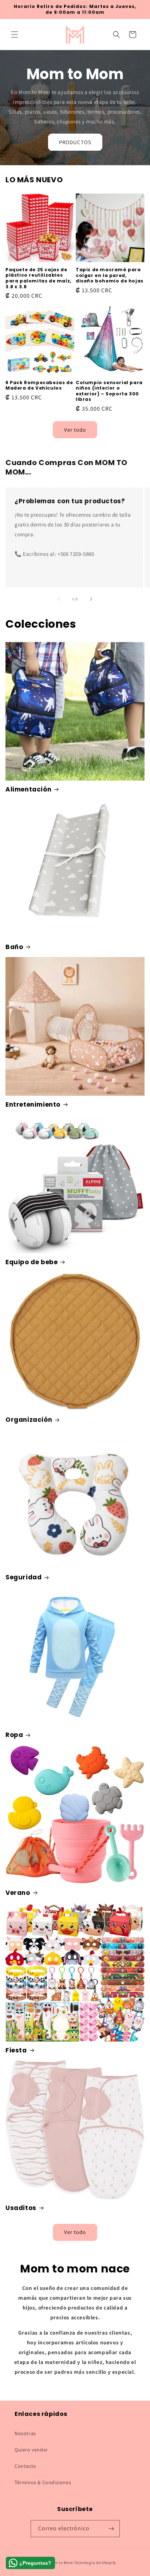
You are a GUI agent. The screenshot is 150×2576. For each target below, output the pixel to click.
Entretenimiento (33, 1104)
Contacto (25, 2466)
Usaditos (21, 2208)
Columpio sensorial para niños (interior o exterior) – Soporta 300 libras (109, 391)
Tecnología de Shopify (95, 2563)
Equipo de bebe (31, 1262)
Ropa (14, 1735)
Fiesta (16, 2050)
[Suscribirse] (111, 2529)
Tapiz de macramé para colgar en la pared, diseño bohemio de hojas (110, 275)
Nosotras (25, 2433)
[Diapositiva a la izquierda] (59, 599)
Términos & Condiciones (43, 2482)
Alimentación (28, 789)
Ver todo (75, 430)
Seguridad (23, 1577)
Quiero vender (31, 2450)
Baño (14, 947)
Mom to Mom (62, 2563)
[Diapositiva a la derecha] (91, 599)
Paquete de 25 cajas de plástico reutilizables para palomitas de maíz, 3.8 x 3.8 (38, 278)
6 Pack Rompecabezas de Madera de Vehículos (39, 385)
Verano (18, 1893)
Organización (29, 1420)
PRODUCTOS (75, 142)
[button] (15, 34)
